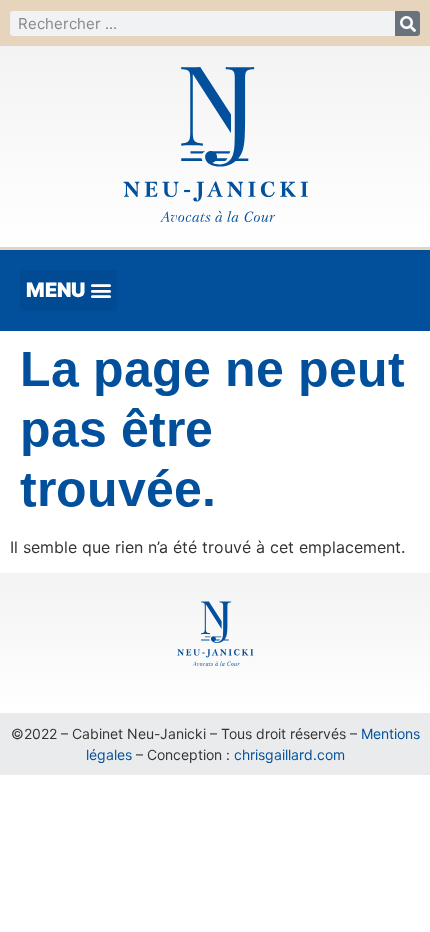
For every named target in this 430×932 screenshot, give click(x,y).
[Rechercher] (407, 23)
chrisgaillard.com (289, 754)
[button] (68, 290)
